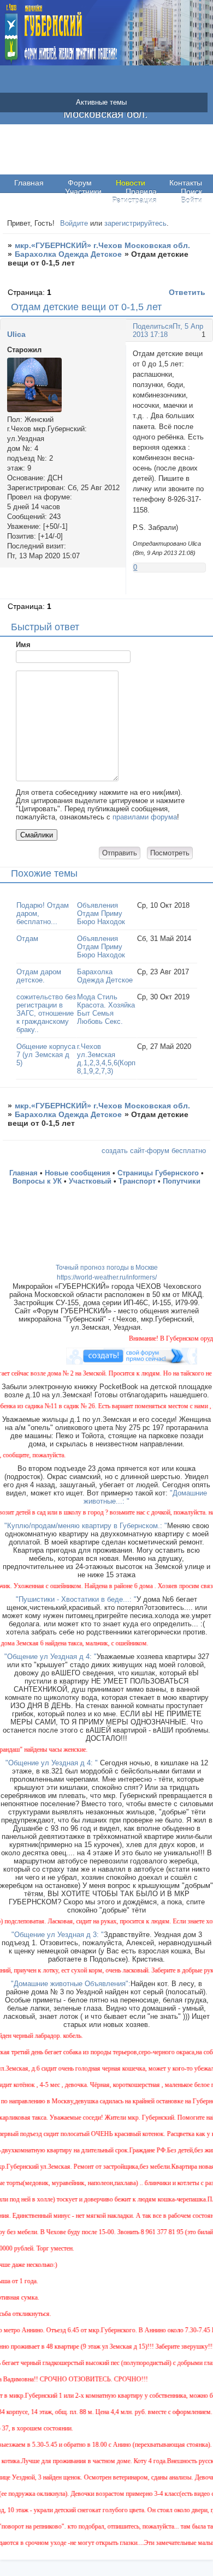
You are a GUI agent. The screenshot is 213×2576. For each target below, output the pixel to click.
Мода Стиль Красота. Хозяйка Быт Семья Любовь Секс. (106, 1009)
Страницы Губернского (158, 1173)
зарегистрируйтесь (135, 223)
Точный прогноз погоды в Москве (107, 1268)
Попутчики (182, 1181)
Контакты (186, 183)
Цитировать (196, 589)
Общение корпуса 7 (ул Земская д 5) (46, 1055)
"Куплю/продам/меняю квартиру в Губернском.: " (86, 1526)
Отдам (27, 939)
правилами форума (145, 817)
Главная (29, 183)
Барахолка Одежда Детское (68, 254)
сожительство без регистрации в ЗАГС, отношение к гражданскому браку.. (46, 1013)
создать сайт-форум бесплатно (154, 1151)
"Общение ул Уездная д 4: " (51, 1657)
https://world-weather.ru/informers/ (107, 1277)
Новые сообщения (78, 1173)
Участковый (90, 1181)
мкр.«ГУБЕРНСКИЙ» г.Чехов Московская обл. (102, 245)
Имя (23, 645)
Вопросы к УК (37, 1181)
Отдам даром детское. (39, 976)
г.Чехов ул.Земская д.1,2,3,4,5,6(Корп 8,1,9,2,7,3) (106, 1059)
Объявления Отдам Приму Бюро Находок (101, 913)
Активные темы (101, 102)
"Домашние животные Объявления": (71, 1984)
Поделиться (153, 326)
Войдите (74, 223)
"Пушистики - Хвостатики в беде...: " (76, 1599)
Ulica (16, 334)
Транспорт (137, 1181)
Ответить (187, 292)
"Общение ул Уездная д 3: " (58, 1935)
